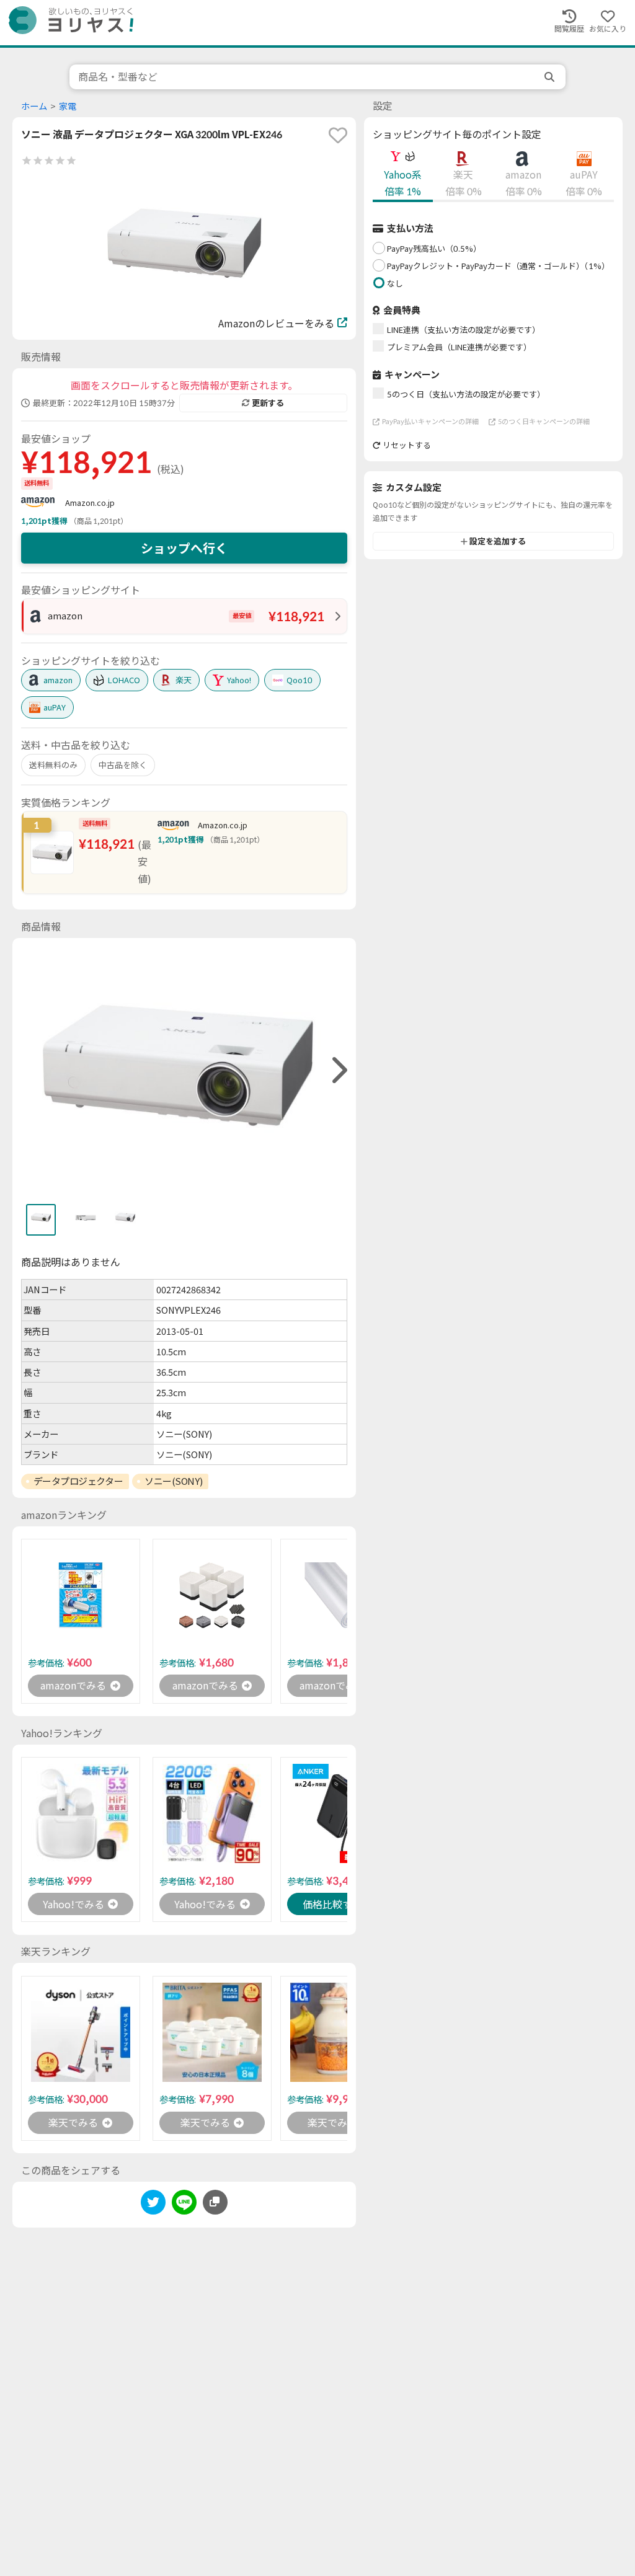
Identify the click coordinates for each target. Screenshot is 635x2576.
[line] (184, 2204)
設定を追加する (498, 541)
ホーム (34, 106)
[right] (338, 1070)
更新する (268, 403)
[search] (551, 77)
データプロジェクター (78, 1481)
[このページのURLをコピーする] (215, 2202)
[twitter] (153, 2204)
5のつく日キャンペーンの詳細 (544, 421)
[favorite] (338, 135)
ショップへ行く (184, 548)
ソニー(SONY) (173, 1481)
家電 (68, 106)
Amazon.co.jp (90, 503)
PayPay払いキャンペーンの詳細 (430, 421)
